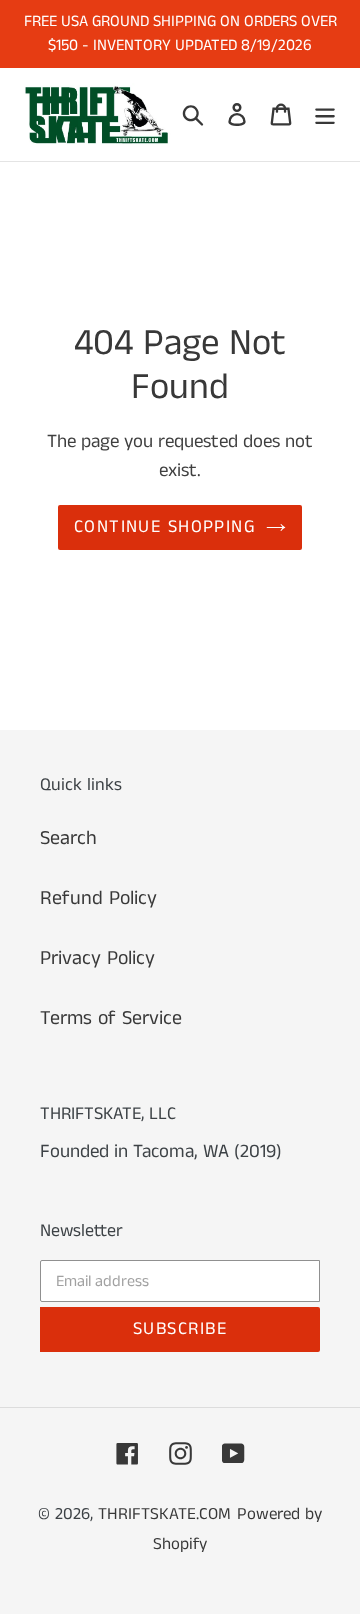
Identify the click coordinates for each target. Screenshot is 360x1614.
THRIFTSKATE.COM (164, 1514)
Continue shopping (165, 527)
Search (68, 838)
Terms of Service (111, 1018)
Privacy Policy (97, 958)
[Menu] (325, 114)
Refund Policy (98, 898)
